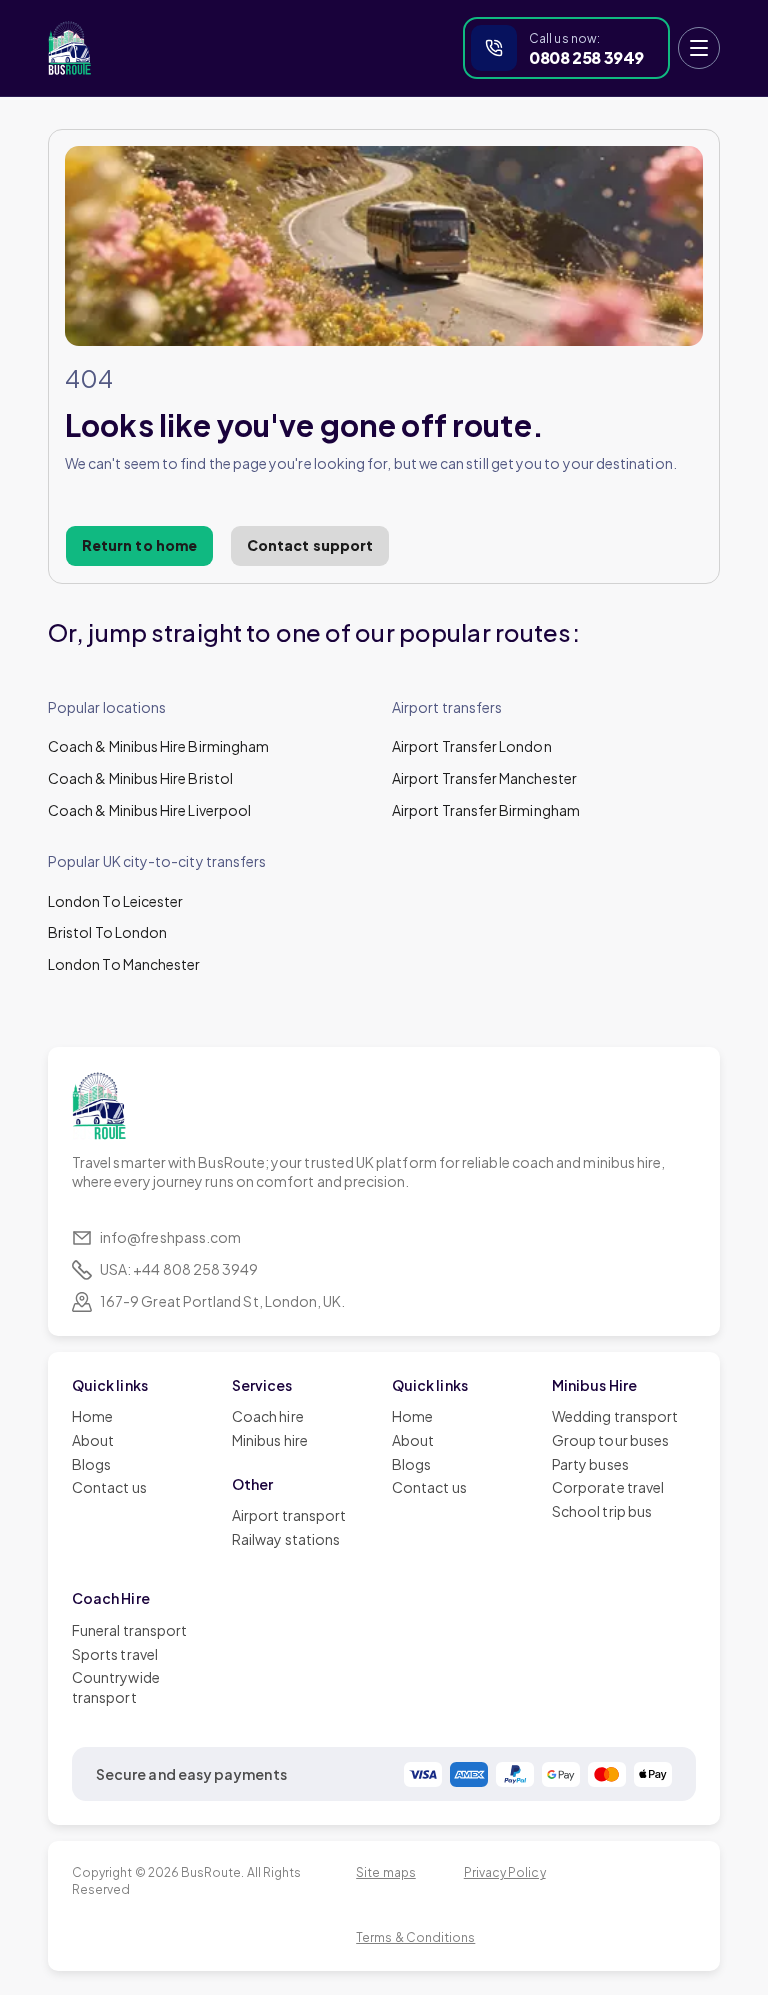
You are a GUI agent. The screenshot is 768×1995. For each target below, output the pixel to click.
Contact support (310, 545)
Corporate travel (608, 1487)
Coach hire (268, 1416)
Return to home (139, 545)
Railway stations (286, 1539)
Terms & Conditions (415, 1937)
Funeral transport (129, 1630)
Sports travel (115, 1654)
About (93, 1440)
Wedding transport (615, 1416)
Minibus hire (270, 1440)
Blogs (91, 1464)
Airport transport (289, 1515)
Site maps (386, 1872)
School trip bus (602, 1511)
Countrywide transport (116, 1687)
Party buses (590, 1464)
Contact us (109, 1487)
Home (92, 1416)
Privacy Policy (505, 1872)
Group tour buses (610, 1440)
